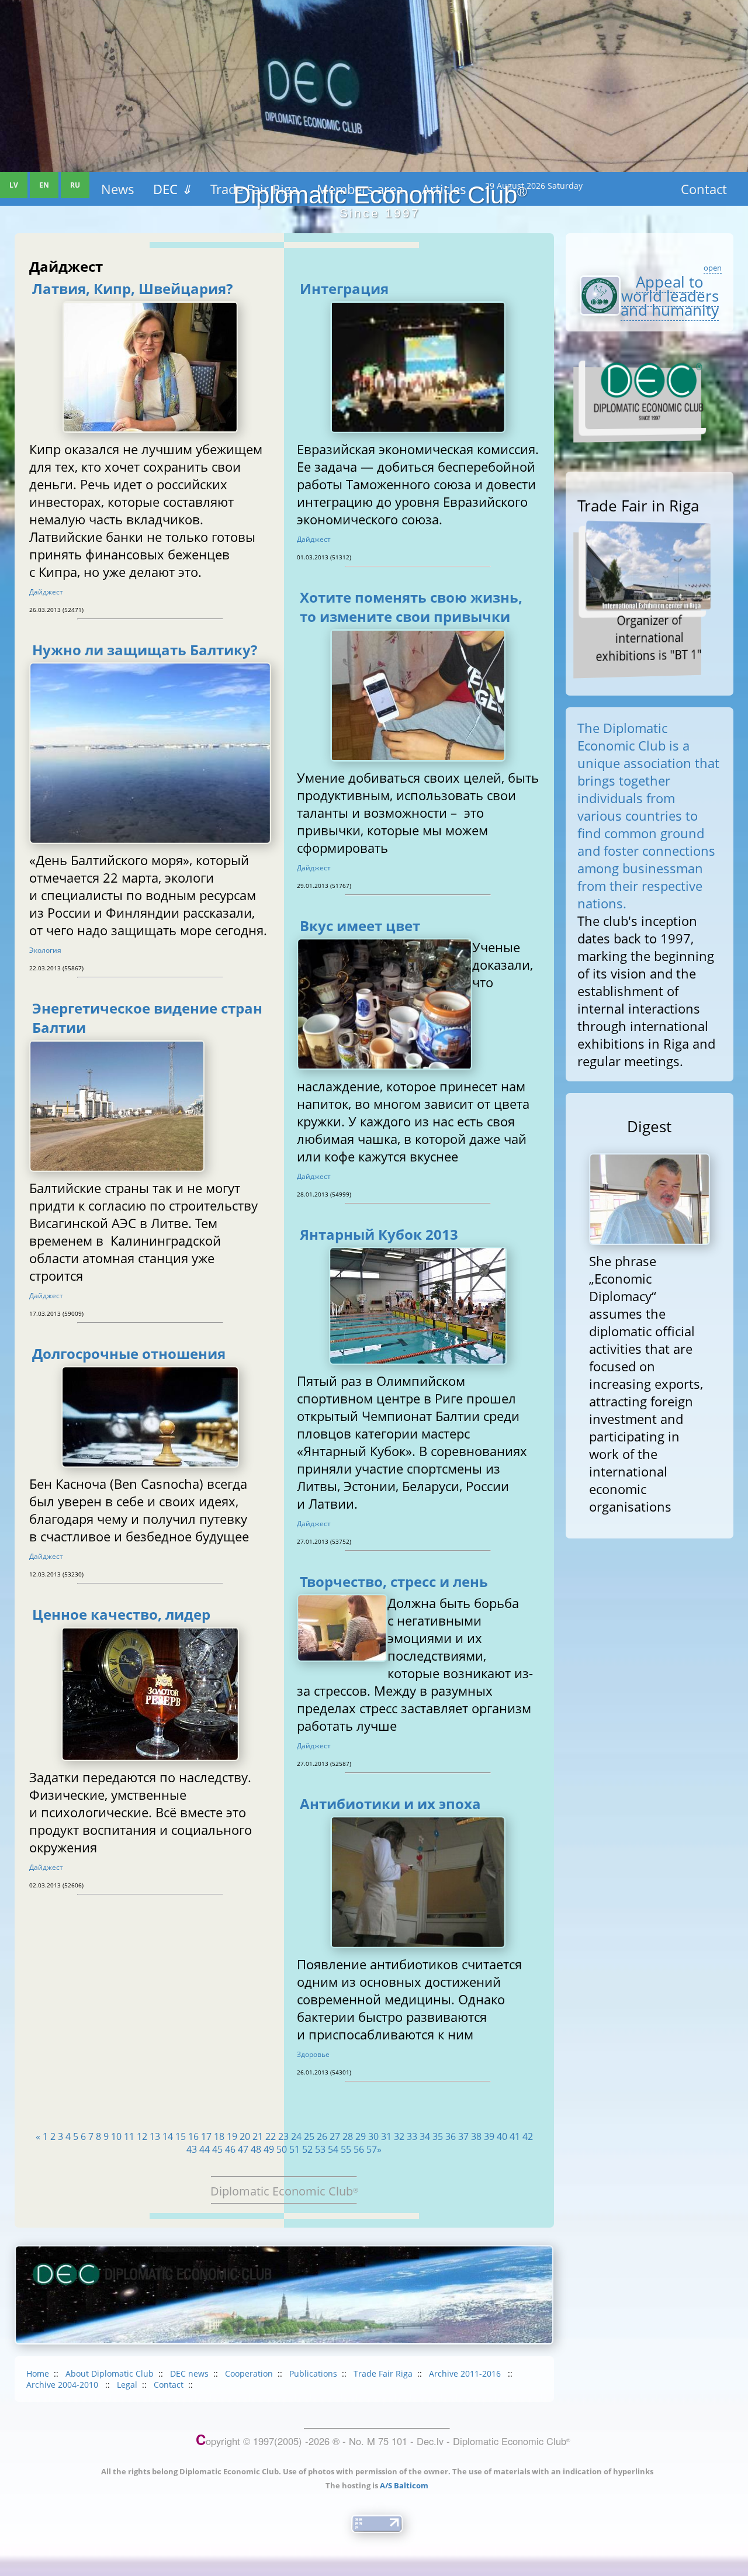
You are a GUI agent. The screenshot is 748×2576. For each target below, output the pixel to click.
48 (256, 2149)
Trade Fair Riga (383, 2373)
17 (206, 2136)
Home (38, 2373)
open (713, 268)
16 (193, 2136)
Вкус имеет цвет (360, 926)
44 (205, 2149)
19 (232, 2136)
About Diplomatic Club (110, 2373)
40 (502, 2136)
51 (295, 2149)
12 (142, 2136)
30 (373, 2136)
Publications (313, 2373)
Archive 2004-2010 (63, 2385)
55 (346, 2149)
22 (271, 2136)
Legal (127, 2385)
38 (476, 2136)
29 (361, 2136)
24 (296, 2136)
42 (528, 2136)
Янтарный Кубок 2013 (379, 1234)
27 (335, 2136)
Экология (45, 950)
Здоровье (313, 2054)
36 (451, 2136)
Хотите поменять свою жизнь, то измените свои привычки (411, 607)
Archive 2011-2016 (466, 2373)
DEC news (189, 2373)
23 (283, 2136)
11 (129, 2136)
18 (219, 2136)
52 (307, 2149)
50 (282, 2149)
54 (333, 2149)
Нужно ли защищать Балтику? (145, 650)
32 (399, 2136)
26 (322, 2136)
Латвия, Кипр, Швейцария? (132, 288)
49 (269, 2149)
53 (320, 2149)
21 (258, 2136)
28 (348, 2136)
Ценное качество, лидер (121, 1614)
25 (309, 2136)
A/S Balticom (404, 2485)
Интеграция (344, 288)
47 (243, 2149)
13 (155, 2136)
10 (116, 2136)
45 (217, 2149)
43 (192, 2149)
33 (412, 2136)
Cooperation (249, 2373)
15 (181, 2136)
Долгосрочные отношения (129, 1353)
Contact (169, 2385)
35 (438, 2136)
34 (425, 2136)
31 (386, 2136)
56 (359, 2149)
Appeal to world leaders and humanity (670, 296)
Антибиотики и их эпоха (390, 1804)
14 (168, 2136)
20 (245, 2136)
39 (489, 2136)
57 (372, 2149)
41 (515, 2136)
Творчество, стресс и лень (394, 1581)
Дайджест (46, 592)
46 (230, 2149)
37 (463, 2136)
